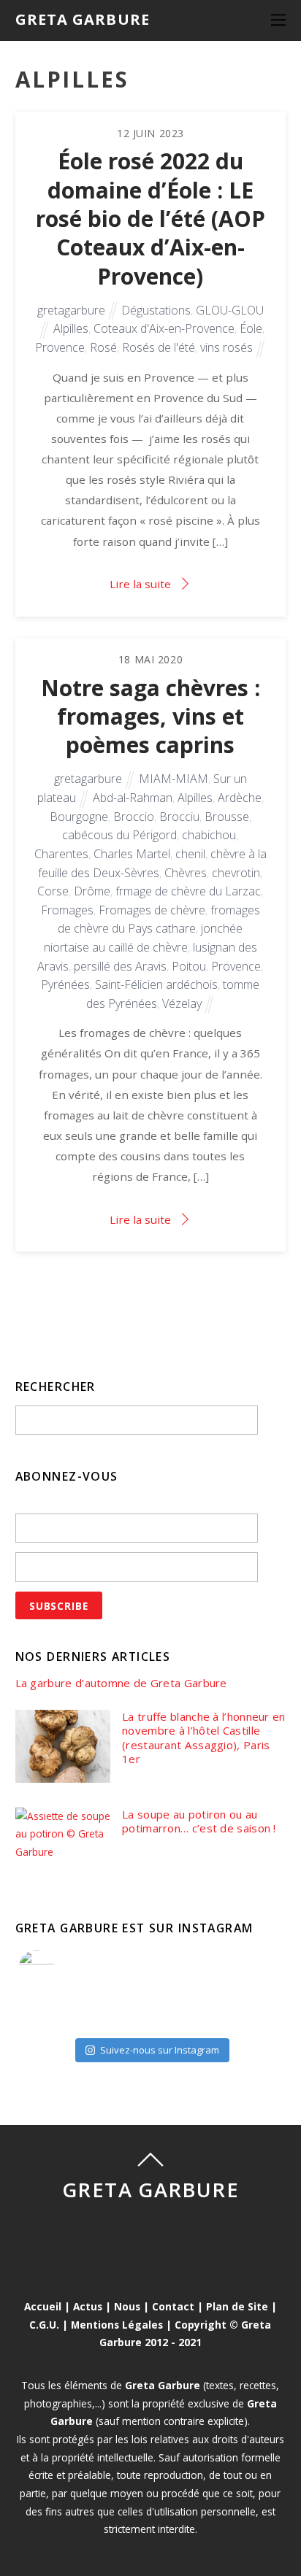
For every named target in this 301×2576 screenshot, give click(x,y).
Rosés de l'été (159, 347)
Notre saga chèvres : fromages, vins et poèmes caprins (150, 717)
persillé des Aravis (120, 966)
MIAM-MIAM (174, 779)
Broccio (134, 817)
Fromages (67, 910)
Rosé (103, 347)
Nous (127, 2306)
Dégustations (156, 310)
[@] (58, 1968)
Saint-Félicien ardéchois (156, 984)
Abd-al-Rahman (133, 798)
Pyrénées (65, 984)
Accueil (43, 2306)
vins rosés (226, 347)
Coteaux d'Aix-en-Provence (164, 328)
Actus (88, 2306)
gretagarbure (71, 310)
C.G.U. (44, 2325)
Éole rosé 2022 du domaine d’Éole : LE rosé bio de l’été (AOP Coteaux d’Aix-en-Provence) (150, 218)
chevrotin (236, 873)
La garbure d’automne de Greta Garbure (121, 1683)
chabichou (209, 835)
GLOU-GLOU (230, 310)
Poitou (189, 966)
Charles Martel (132, 854)
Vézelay (182, 1003)
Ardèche (240, 798)
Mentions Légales (117, 2325)
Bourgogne (79, 817)
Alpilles (71, 328)
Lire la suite (140, 584)
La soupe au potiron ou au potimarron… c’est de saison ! (199, 1822)
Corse (53, 891)
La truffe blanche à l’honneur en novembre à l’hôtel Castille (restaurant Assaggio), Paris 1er (204, 1738)
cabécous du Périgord (119, 835)
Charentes (61, 854)
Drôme (92, 891)
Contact (173, 2306)
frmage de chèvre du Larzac (188, 891)
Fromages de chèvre (152, 910)
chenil (190, 854)
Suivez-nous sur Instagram (160, 2050)
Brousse (227, 817)
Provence (60, 347)
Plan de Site (237, 2306)
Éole (251, 328)
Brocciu (179, 817)
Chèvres (186, 873)
